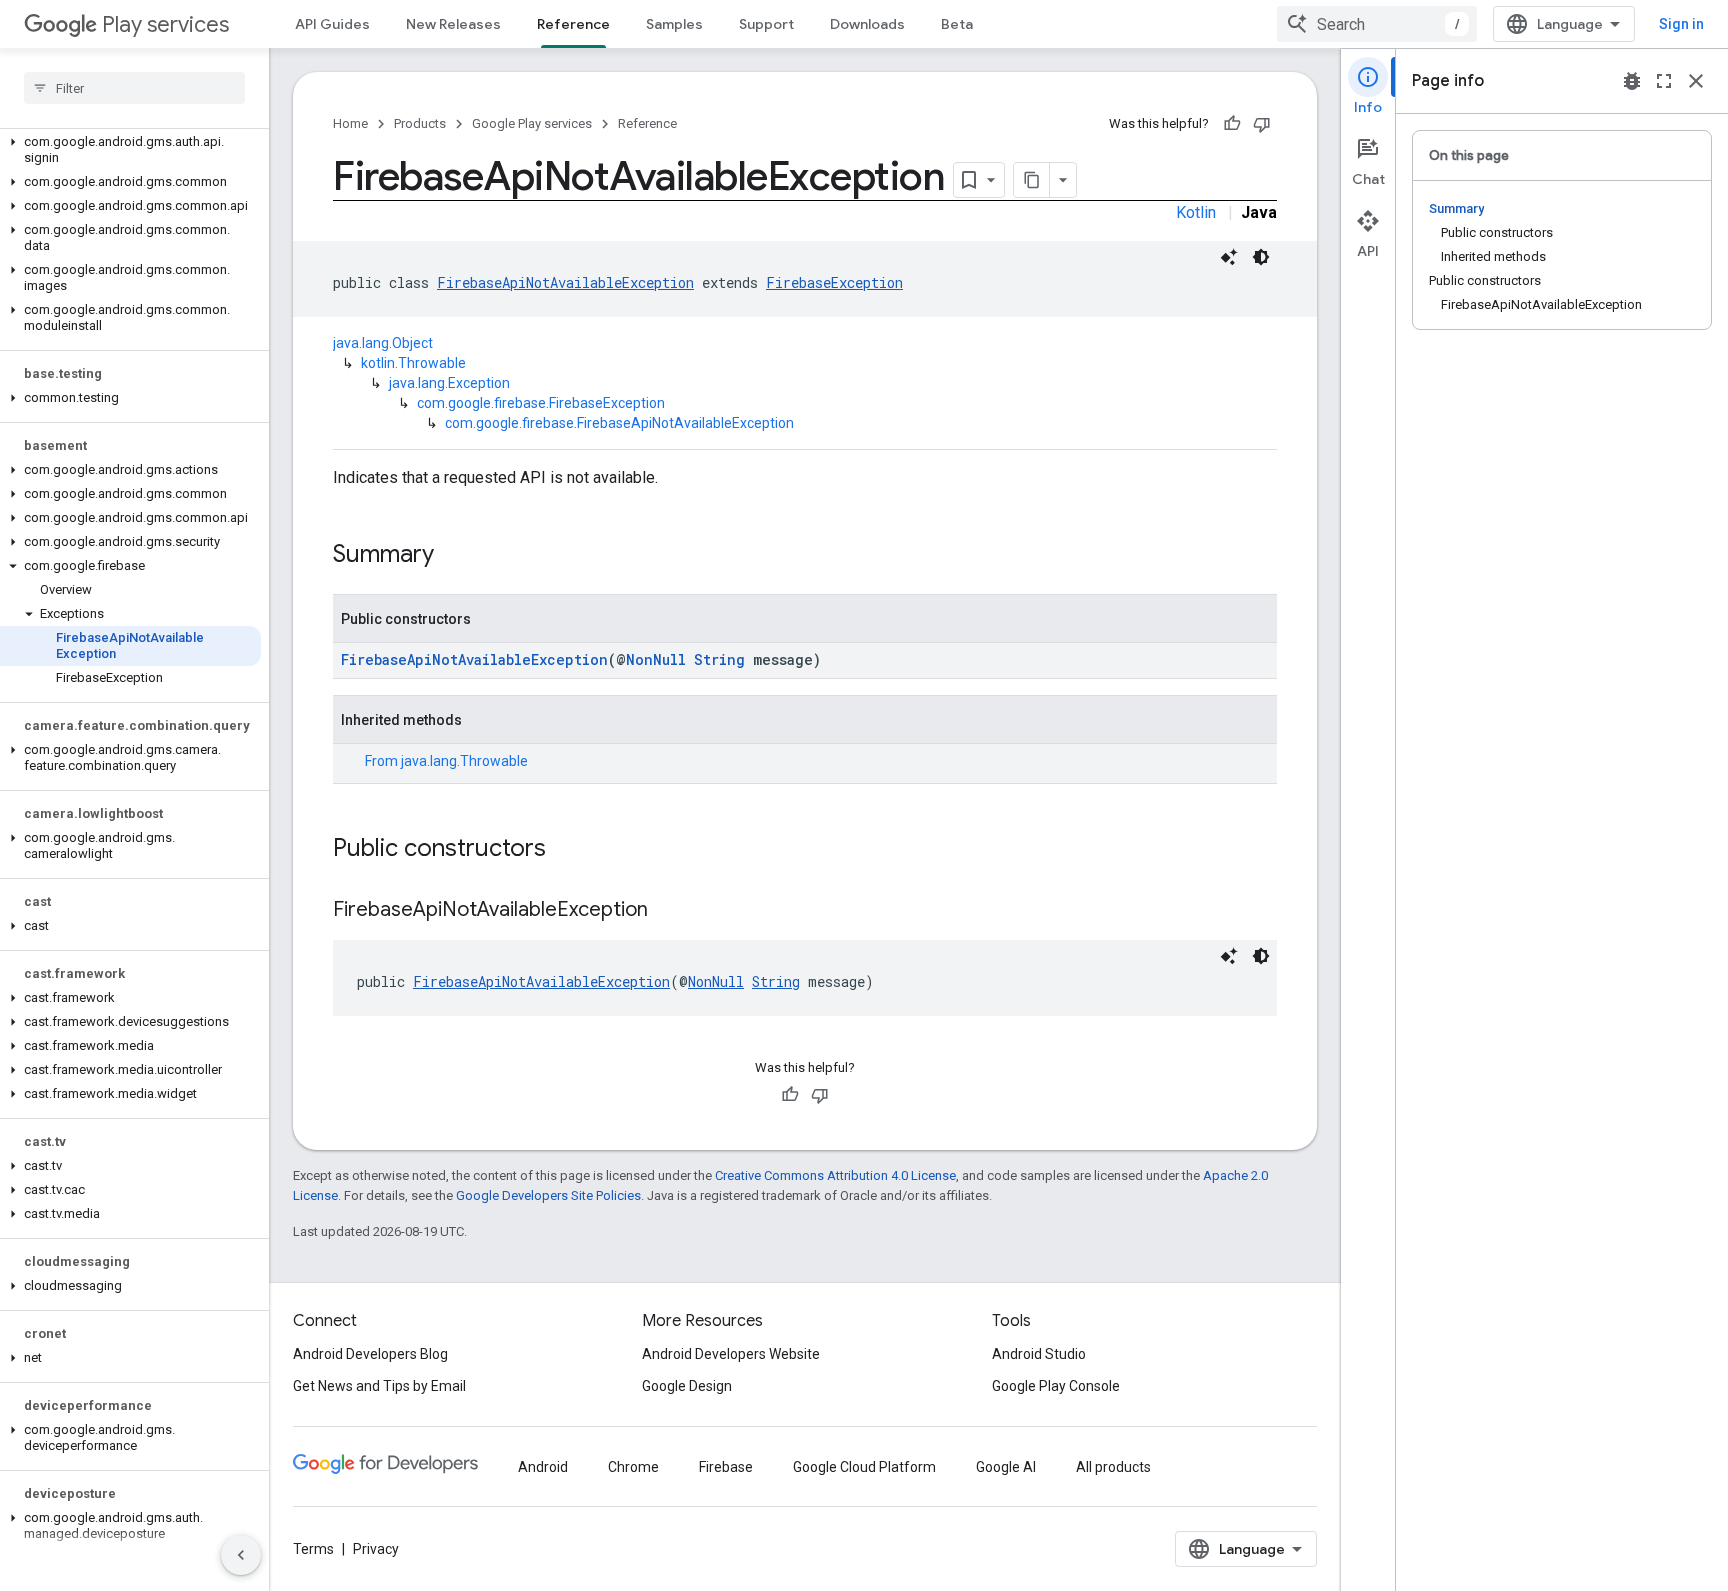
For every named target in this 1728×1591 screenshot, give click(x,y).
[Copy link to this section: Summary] (454, 556)
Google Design (687, 1386)
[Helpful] (1232, 124)
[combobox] (1377, 24)
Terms (313, 1549)
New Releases (453, 24)
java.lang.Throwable (464, 761)
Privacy (376, 1549)
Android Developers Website (731, 1354)
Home (350, 123)
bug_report (1632, 81)
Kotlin (1196, 212)
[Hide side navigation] (241, 1555)
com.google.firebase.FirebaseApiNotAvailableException (619, 423)
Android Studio (1039, 1354)
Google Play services (532, 123)
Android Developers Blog (370, 1354)
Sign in (1681, 24)
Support (766, 24)
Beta (957, 24)
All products (1113, 1467)
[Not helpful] (1262, 124)
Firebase (726, 1467)
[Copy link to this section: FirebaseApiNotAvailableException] (668, 911)
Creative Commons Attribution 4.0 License (835, 1175)
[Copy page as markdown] (1032, 180)
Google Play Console (1056, 1386)
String (719, 659)
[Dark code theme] (1261, 257)
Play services (165, 24)
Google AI (1006, 1467)
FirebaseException (834, 282)
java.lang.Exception (449, 383)
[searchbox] (134, 88)
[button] (130, 150)
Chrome (633, 1467)
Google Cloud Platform (864, 1467)
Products (420, 123)
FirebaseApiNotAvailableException (565, 282)
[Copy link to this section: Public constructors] (566, 850)
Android (543, 1467)
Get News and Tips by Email (379, 1386)
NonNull (656, 659)
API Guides (332, 24)
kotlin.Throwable (413, 363)
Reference (573, 24)
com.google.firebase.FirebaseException (541, 403)
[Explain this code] (1229, 257)
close (1696, 81)
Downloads (867, 24)
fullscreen (1664, 81)
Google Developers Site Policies (548, 1195)
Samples (674, 24)
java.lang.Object (383, 343)
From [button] (446, 761)
